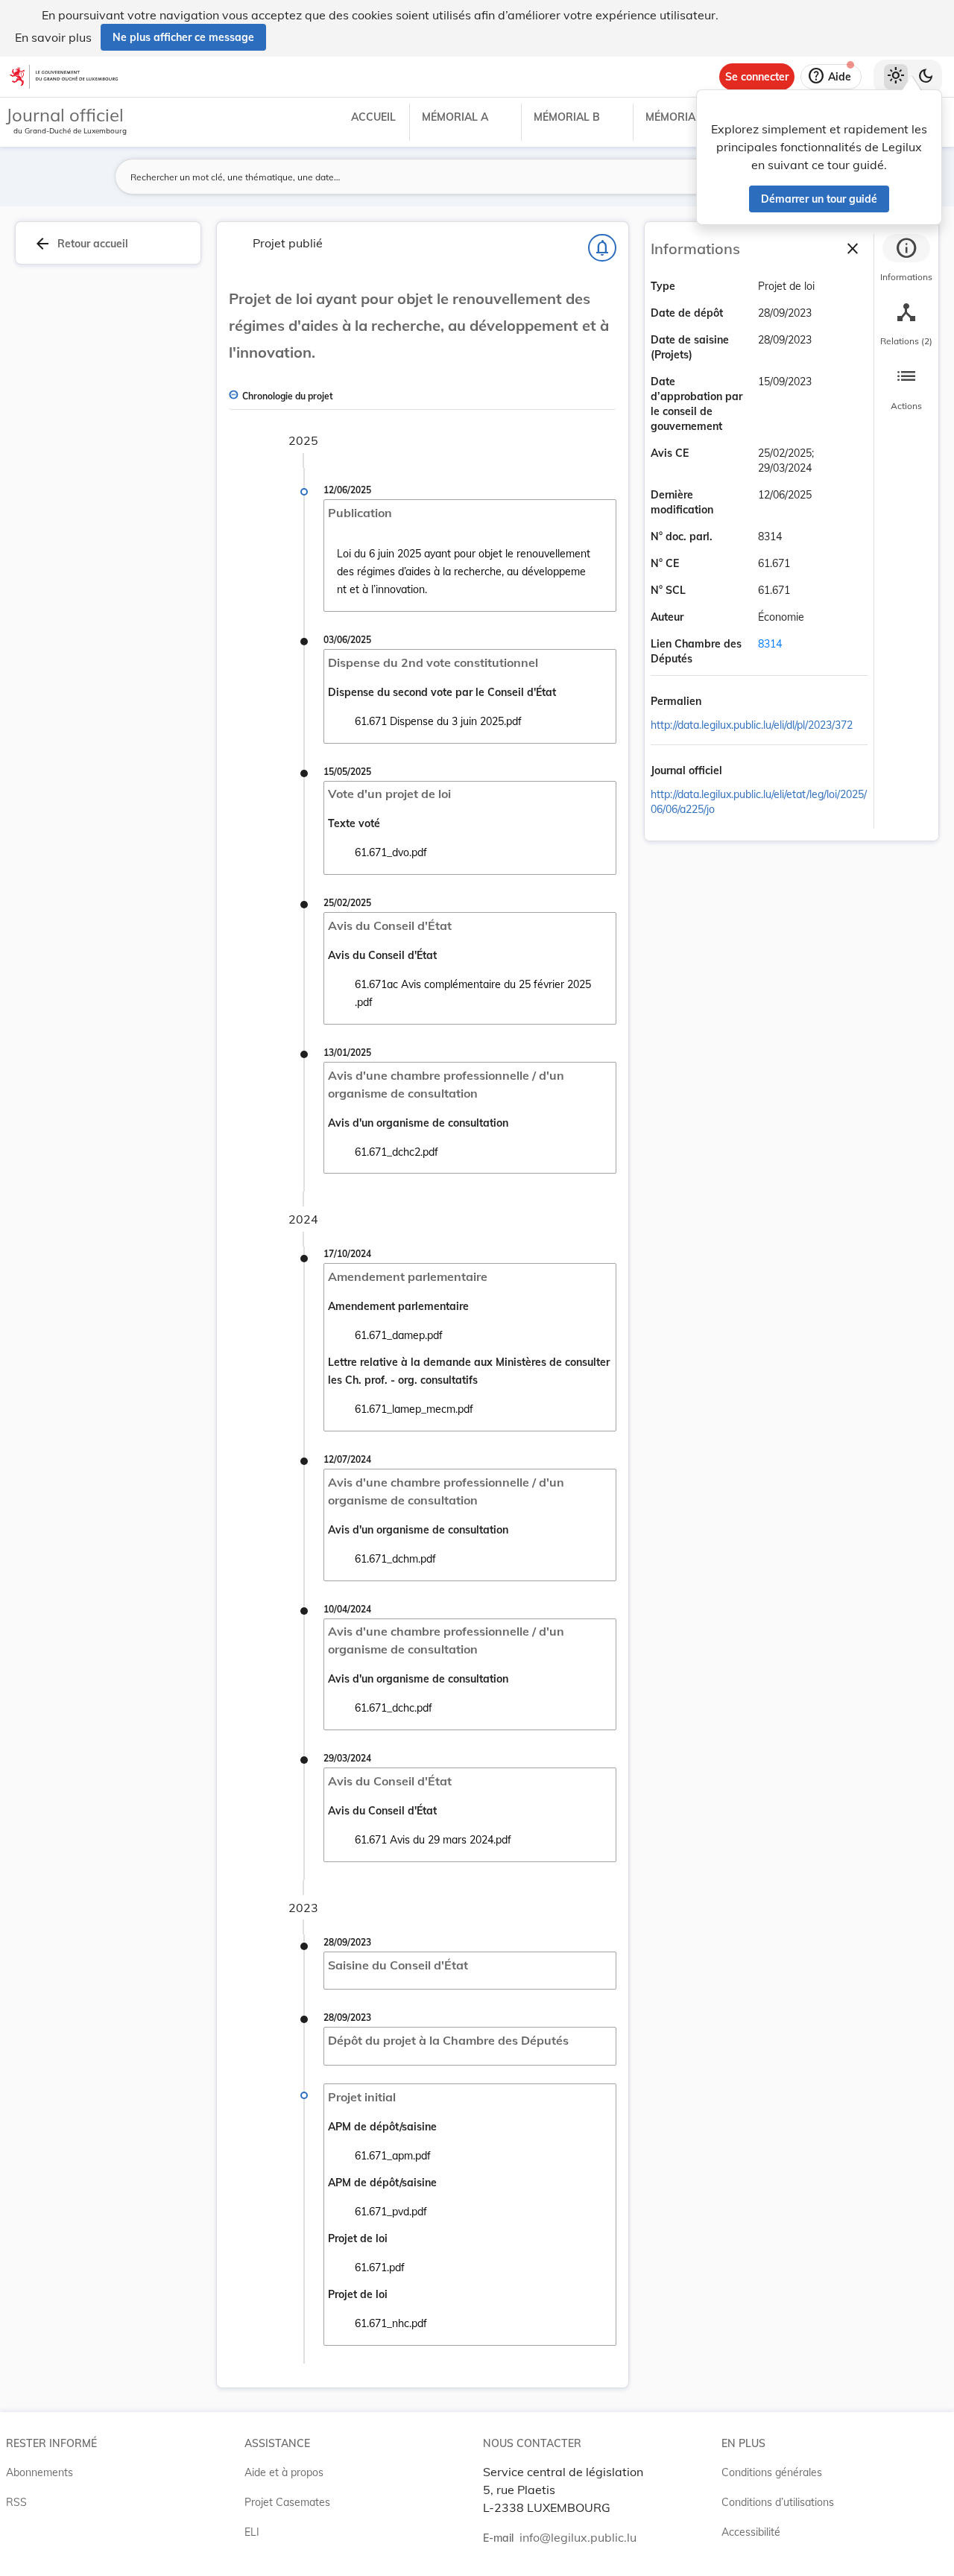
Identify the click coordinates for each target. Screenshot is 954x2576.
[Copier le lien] (722, 703)
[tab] (906, 260)
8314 (770, 644)
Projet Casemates (287, 2502)
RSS (16, 2502)
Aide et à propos (284, 2472)
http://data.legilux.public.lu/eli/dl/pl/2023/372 (752, 725)
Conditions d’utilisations (778, 2502)
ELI (252, 2532)
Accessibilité (751, 2532)
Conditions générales (772, 2472)
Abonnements (40, 2472)
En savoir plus (53, 37)
